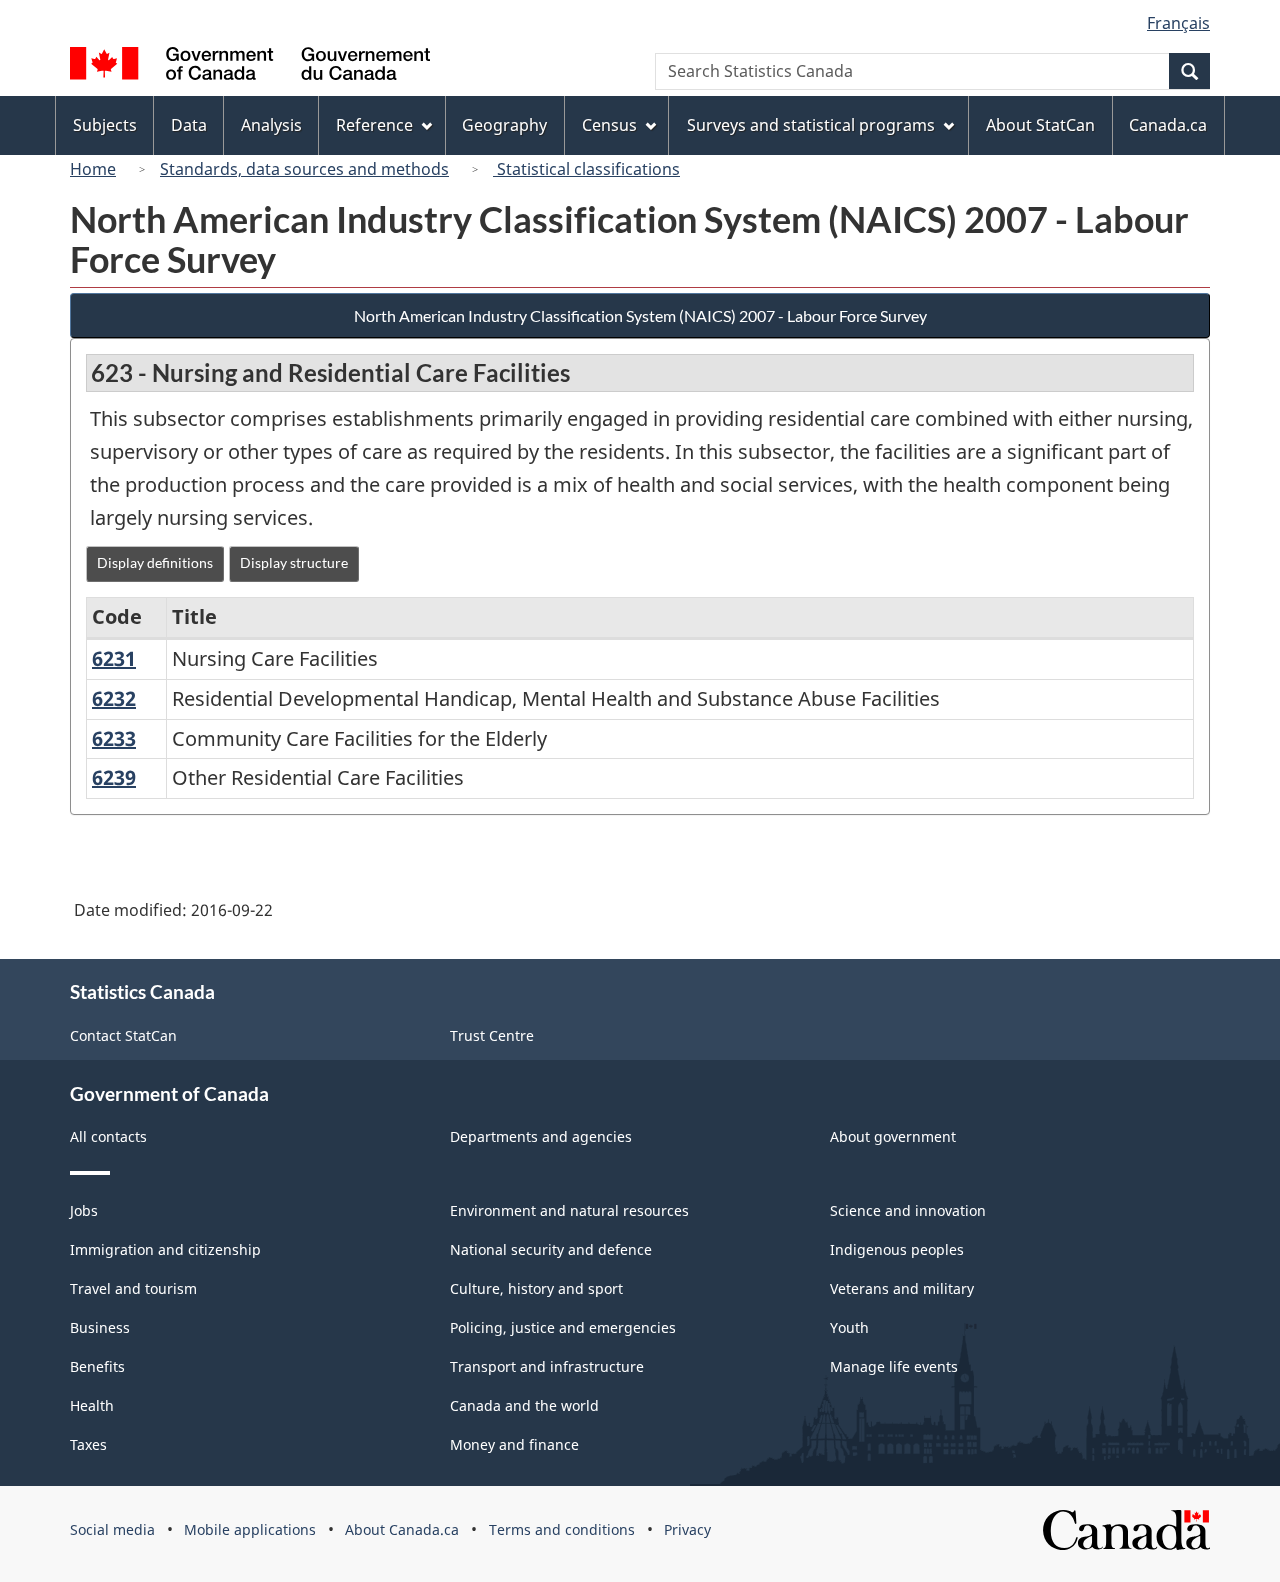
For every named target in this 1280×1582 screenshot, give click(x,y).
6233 (114, 738)
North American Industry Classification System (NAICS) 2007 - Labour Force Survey (640, 315)
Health (92, 1405)
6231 (114, 658)
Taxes (88, 1444)
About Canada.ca (402, 1529)
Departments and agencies (541, 1136)
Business (100, 1327)
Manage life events (894, 1366)
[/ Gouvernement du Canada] (250, 66)
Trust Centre (492, 1035)
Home (93, 169)
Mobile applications (250, 1529)
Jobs (84, 1210)
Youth (849, 1327)
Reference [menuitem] (374, 125)
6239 (114, 777)
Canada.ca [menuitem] (1168, 125)
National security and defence (551, 1249)
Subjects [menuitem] (105, 125)
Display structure (294, 562)
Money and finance (514, 1444)
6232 (114, 698)
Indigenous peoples (897, 1249)
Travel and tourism (133, 1288)
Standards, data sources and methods (304, 169)
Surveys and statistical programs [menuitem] (811, 125)
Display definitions (155, 562)
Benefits (97, 1366)
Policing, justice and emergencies (563, 1327)
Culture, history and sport (536, 1288)
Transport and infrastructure (547, 1366)
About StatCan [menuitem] (1040, 125)
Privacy (687, 1529)
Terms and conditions (562, 1529)
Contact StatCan (123, 1035)
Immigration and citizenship (165, 1249)
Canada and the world (524, 1405)
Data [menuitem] (189, 125)
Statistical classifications (586, 169)
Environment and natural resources (569, 1210)
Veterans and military (902, 1288)
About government (893, 1136)
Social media (112, 1529)
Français (1178, 23)
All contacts (108, 1136)
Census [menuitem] (609, 125)
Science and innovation (908, 1210)
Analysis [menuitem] (271, 125)
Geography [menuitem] (504, 125)
